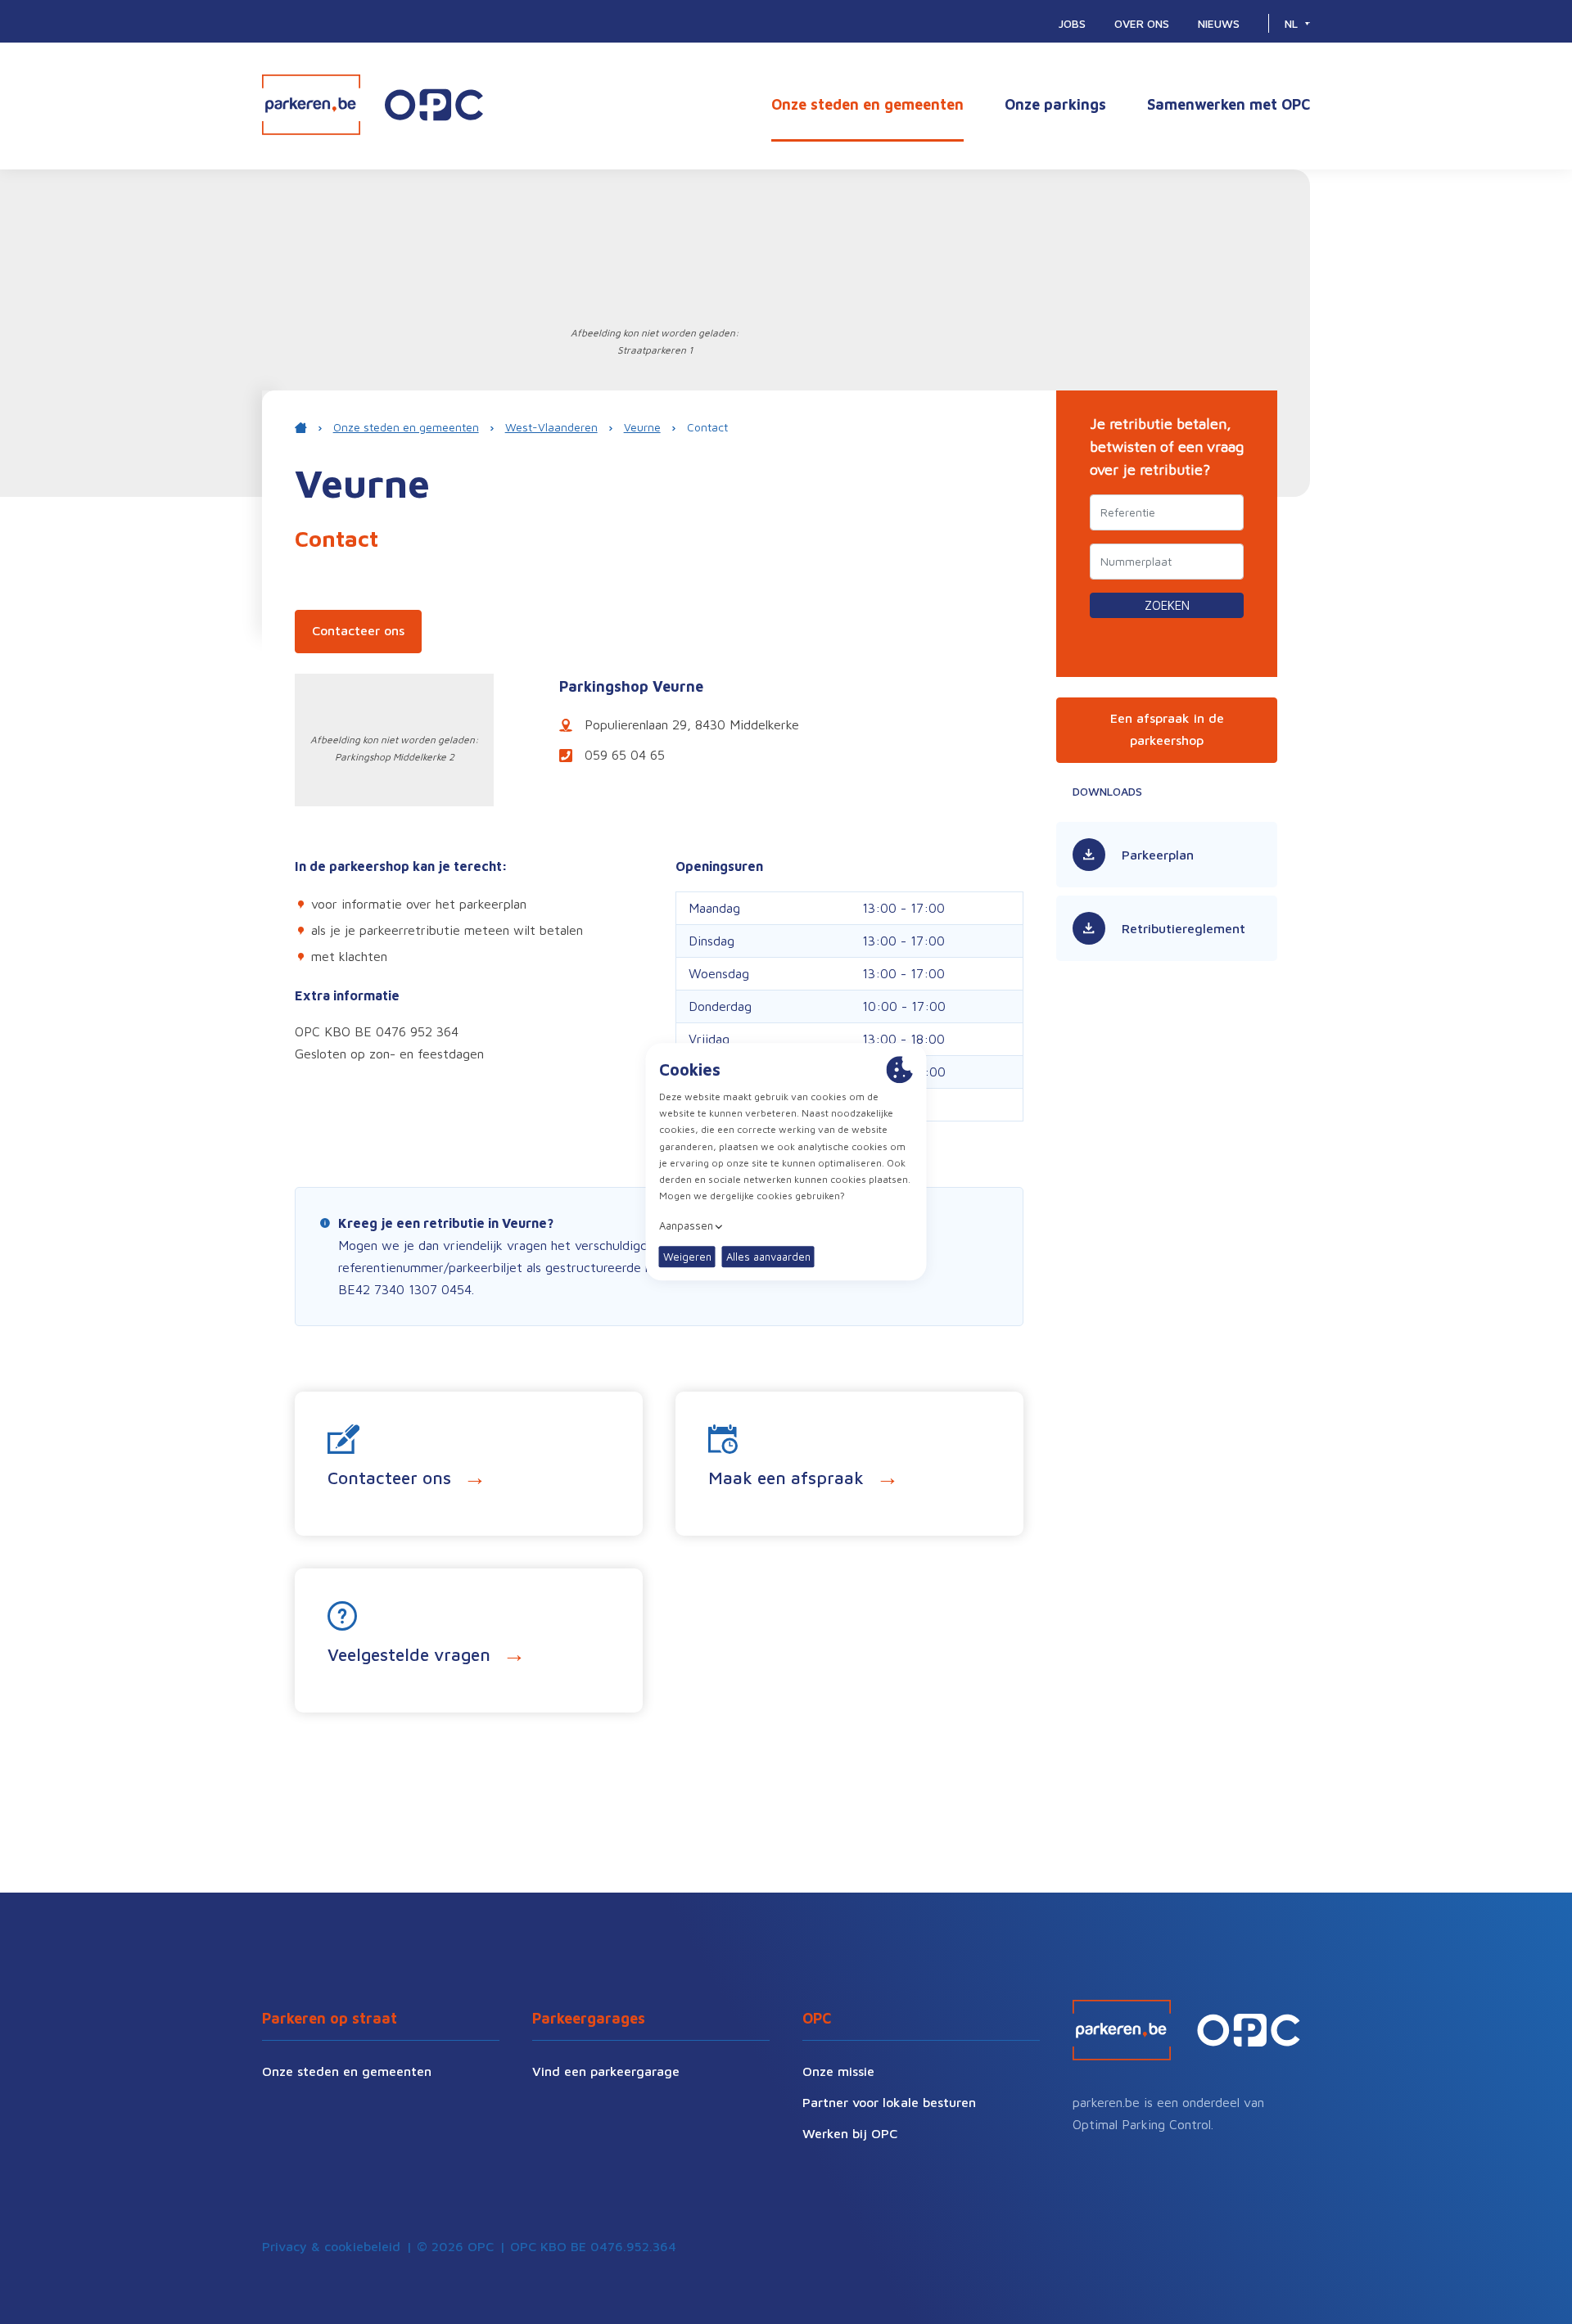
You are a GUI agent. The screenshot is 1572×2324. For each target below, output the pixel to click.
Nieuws (1219, 23)
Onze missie (838, 2071)
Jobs (1072, 23)
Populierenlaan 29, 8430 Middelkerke (692, 724)
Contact (707, 427)
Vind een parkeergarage (606, 2071)
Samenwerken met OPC (1229, 104)
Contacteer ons (358, 630)
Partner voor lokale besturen (889, 2102)
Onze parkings (1055, 104)
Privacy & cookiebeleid (331, 2246)
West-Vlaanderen (551, 427)
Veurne (642, 427)
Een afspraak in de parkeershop (1167, 729)
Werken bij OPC (850, 2133)
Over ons (1142, 23)
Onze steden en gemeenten (867, 104)
